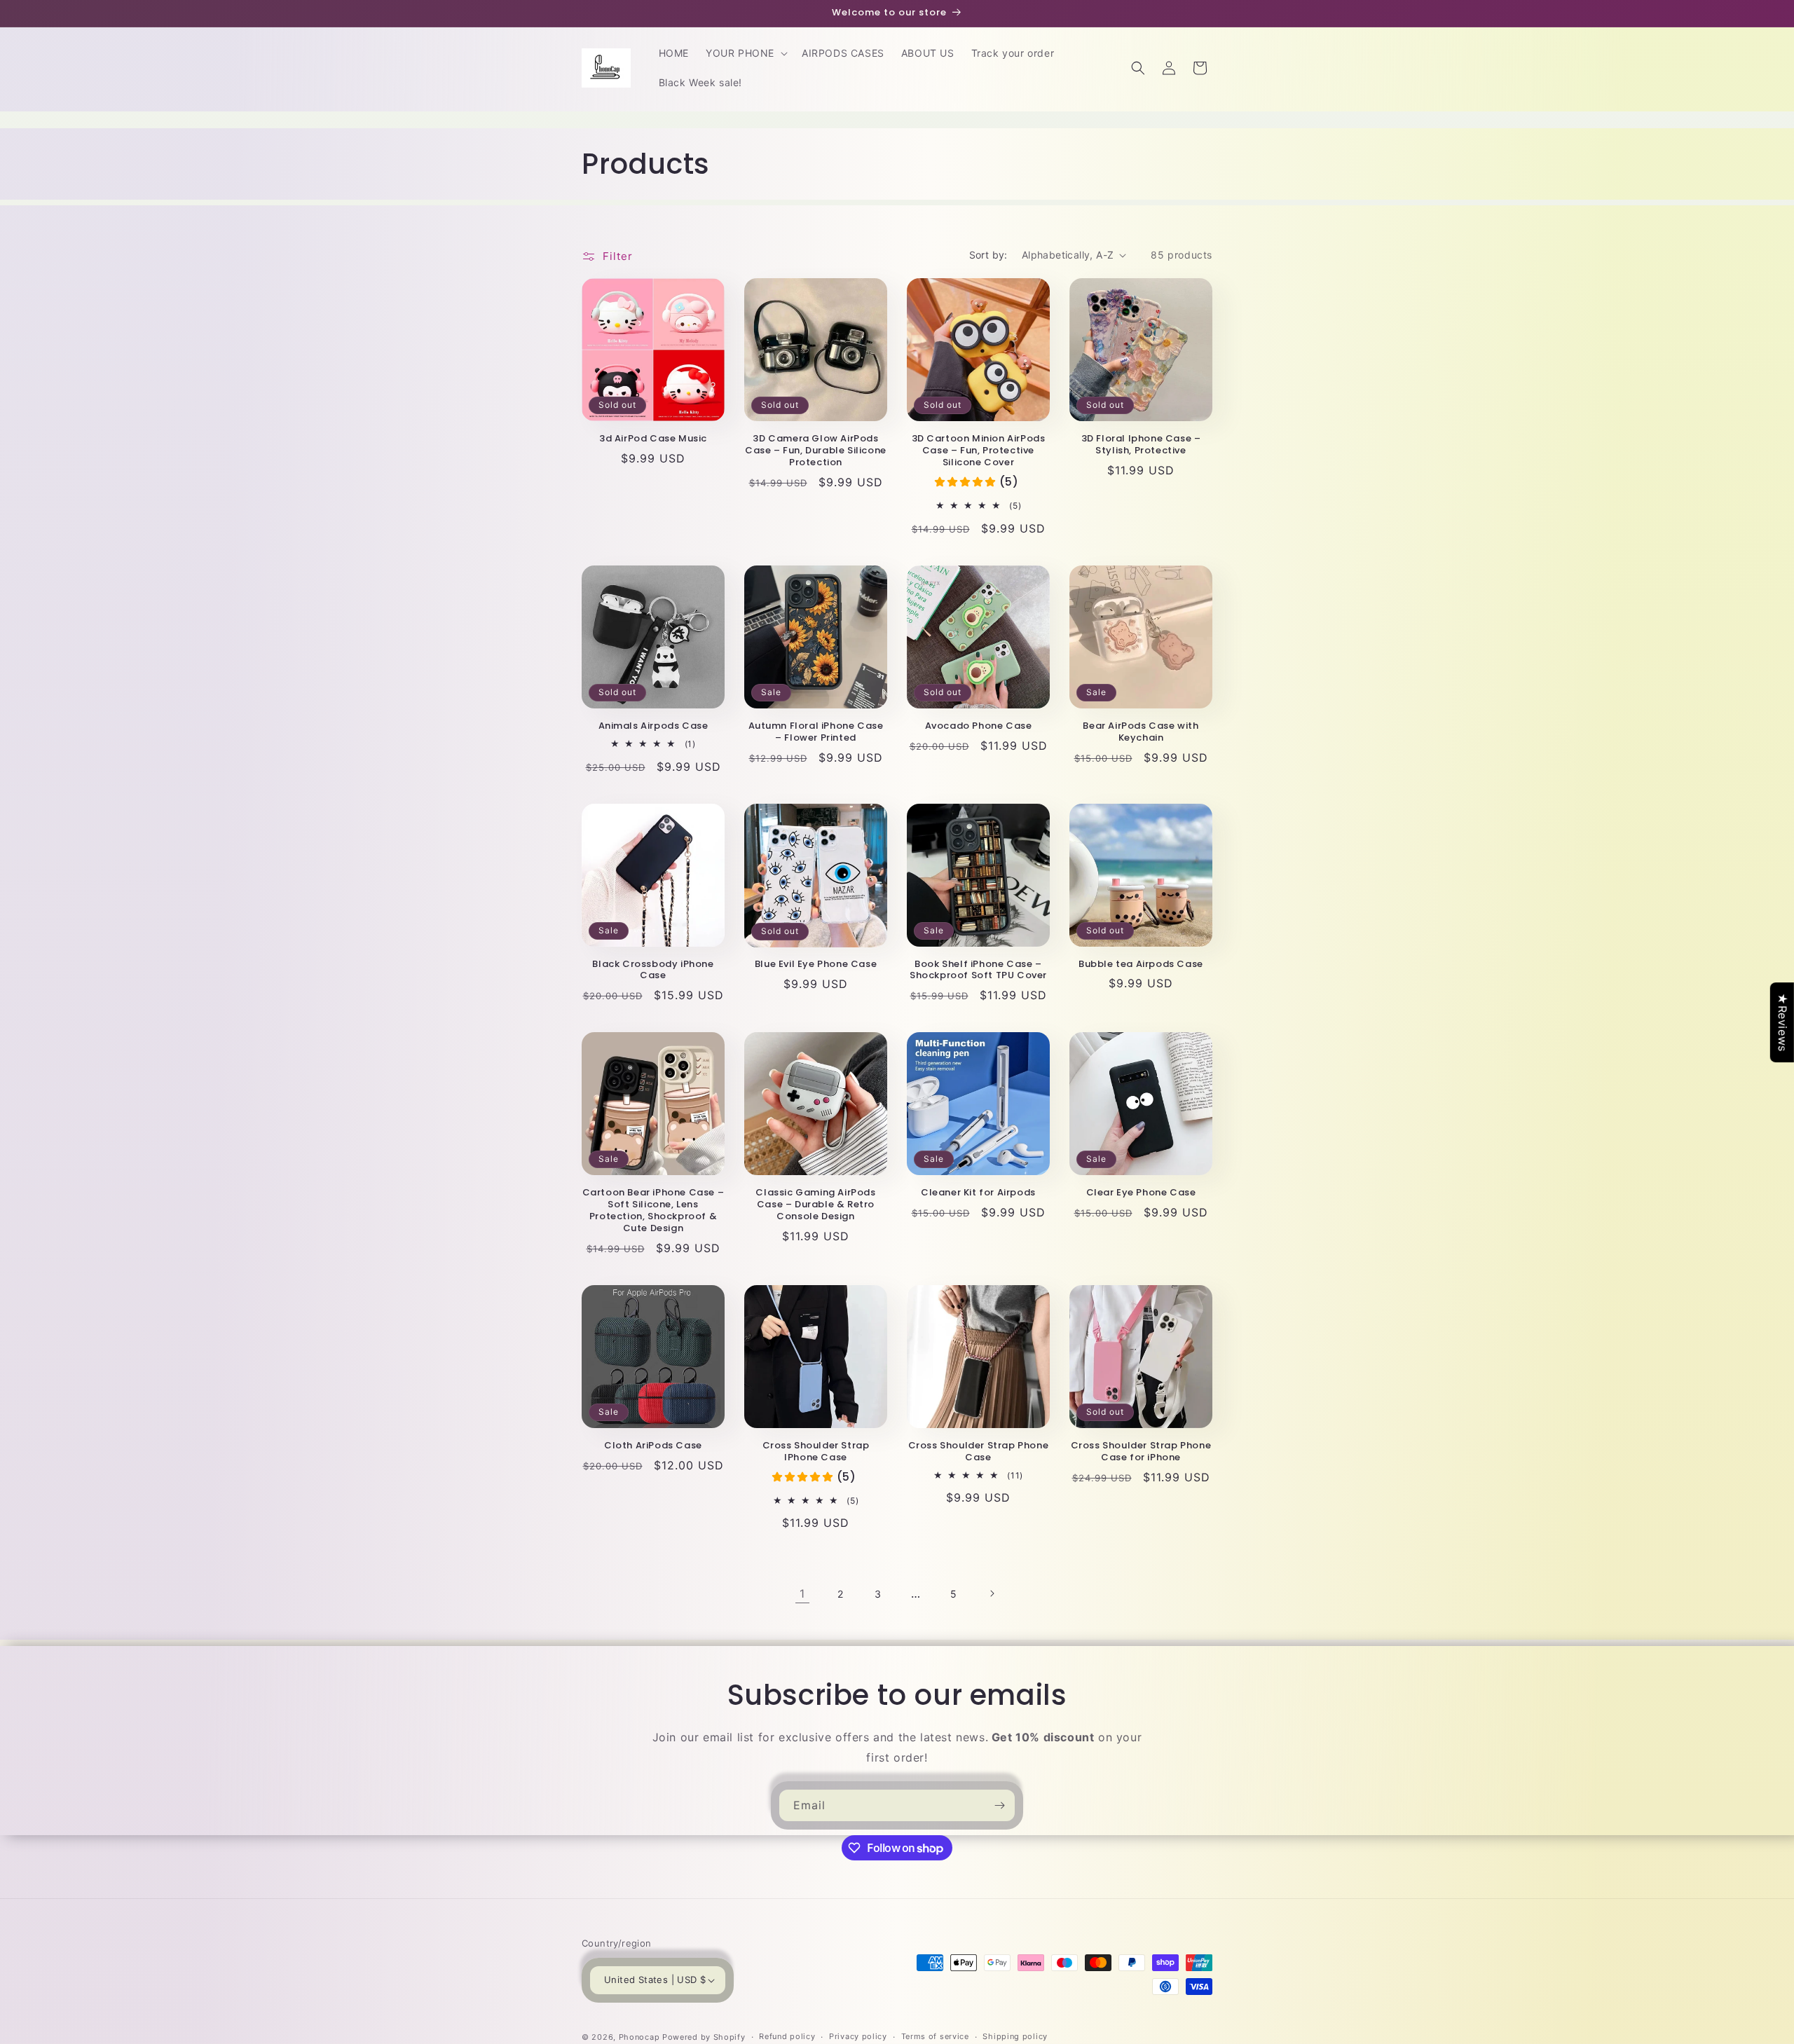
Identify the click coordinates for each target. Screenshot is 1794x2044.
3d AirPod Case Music (653, 439)
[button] (745, 53)
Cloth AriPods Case (653, 1446)
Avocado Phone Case (979, 726)
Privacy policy (858, 2036)
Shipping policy (1015, 2036)
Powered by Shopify (704, 2037)
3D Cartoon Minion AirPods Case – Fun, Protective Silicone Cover (979, 451)
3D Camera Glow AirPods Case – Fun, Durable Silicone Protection (816, 451)
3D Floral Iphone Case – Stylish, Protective (1141, 445)
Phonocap (639, 2037)
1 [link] (802, 1593)
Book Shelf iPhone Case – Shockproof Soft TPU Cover (978, 970)
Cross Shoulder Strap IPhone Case (816, 1452)
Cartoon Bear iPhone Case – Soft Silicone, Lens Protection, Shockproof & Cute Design (653, 1211)
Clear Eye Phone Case (1141, 1193)
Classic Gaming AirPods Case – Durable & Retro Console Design (815, 1205)
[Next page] (992, 1593)
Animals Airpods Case (653, 726)
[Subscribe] (999, 1805)
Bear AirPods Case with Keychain (1141, 732)
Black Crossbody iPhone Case (653, 970)
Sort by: (988, 255)
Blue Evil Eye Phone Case (816, 965)
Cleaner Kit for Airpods (978, 1193)
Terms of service (935, 2036)
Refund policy (787, 2036)
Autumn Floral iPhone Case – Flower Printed (816, 732)
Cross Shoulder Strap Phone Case (979, 1452)
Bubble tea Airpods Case (1141, 965)
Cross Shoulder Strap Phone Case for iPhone (1141, 1452)
